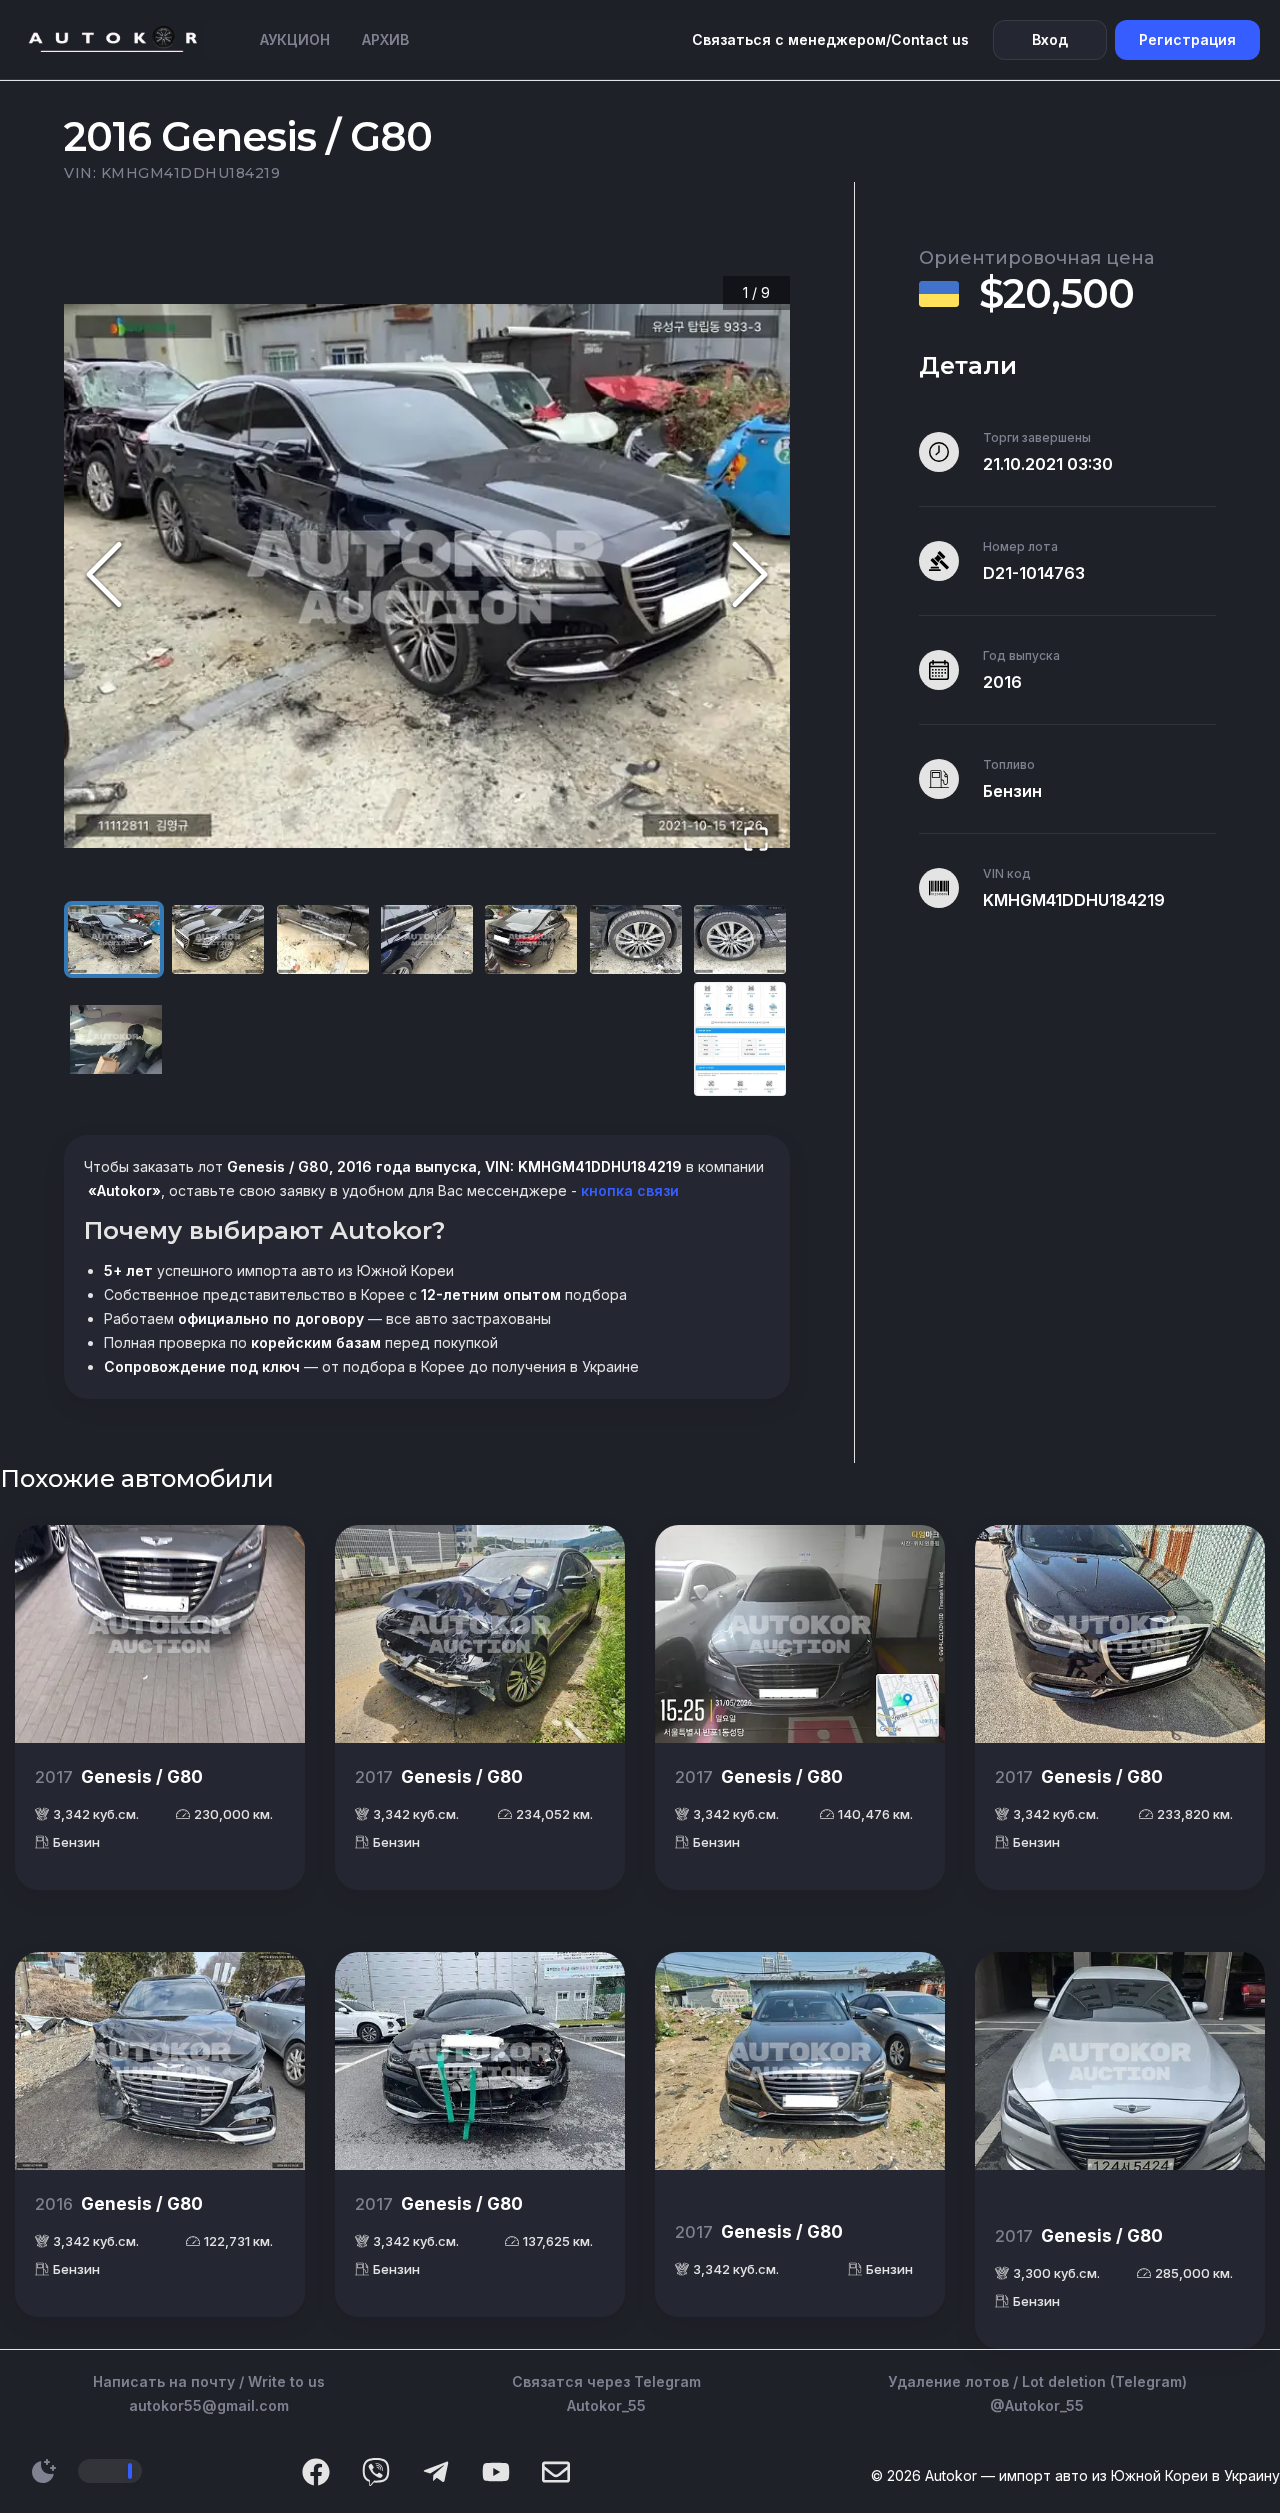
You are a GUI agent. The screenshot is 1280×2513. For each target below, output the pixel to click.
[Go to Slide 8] (116, 1039)
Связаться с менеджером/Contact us (830, 39)
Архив (385, 39)
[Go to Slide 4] (427, 939)
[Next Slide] (750, 575)
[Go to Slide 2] (218, 939)
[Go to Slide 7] (740, 939)
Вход (1050, 39)
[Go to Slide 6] (636, 939)
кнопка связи (628, 1190)
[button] (427, 576)
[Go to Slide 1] (114, 939)
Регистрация (1187, 39)
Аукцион (295, 39)
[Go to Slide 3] (323, 939)
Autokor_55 (606, 2405)
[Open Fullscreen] (756, 840)
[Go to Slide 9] (740, 1039)
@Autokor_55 (1037, 2405)
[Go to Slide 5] (531, 939)
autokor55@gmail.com (209, 2405)
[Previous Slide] (104, 575)
